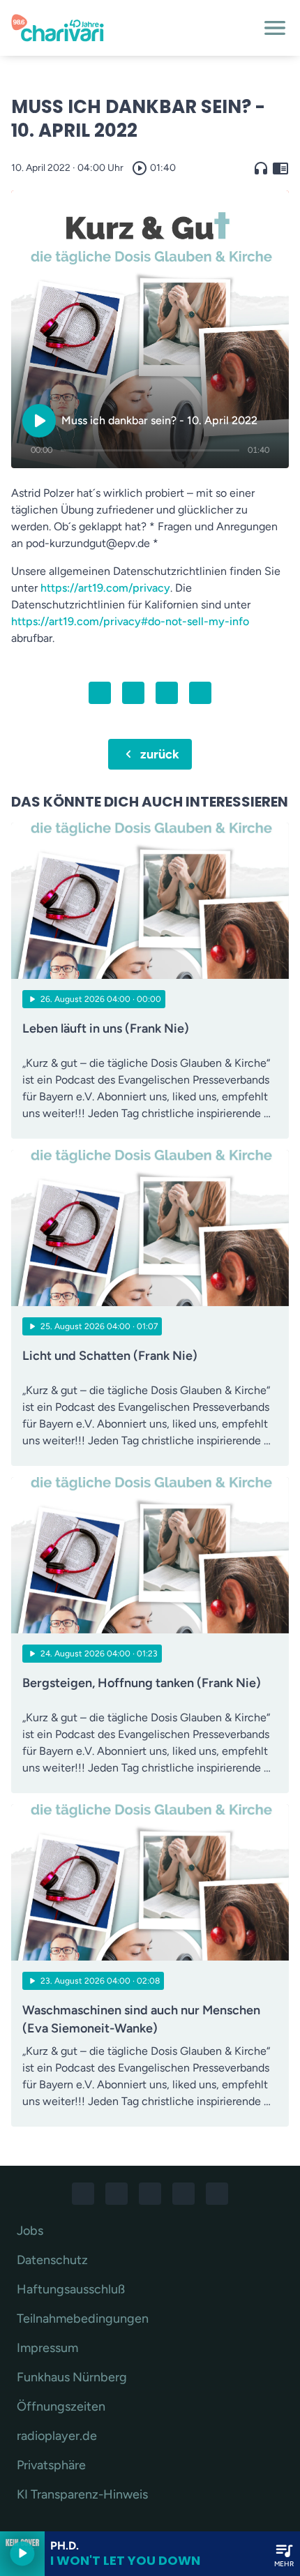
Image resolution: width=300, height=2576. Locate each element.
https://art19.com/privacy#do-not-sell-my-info (130, 621)
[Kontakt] (217, 2194)
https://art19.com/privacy (105, 588)
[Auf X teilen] (133, 693)
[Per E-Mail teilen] (200, 693)
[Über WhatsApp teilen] (167, 693)
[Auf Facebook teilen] (100, 693)
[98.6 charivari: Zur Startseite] (133, 28)
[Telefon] (183, 2194)
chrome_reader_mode (280, 168)
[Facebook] (83, 2194)
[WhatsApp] (150, 2194)
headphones (261, 168)
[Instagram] (117, 2194)
